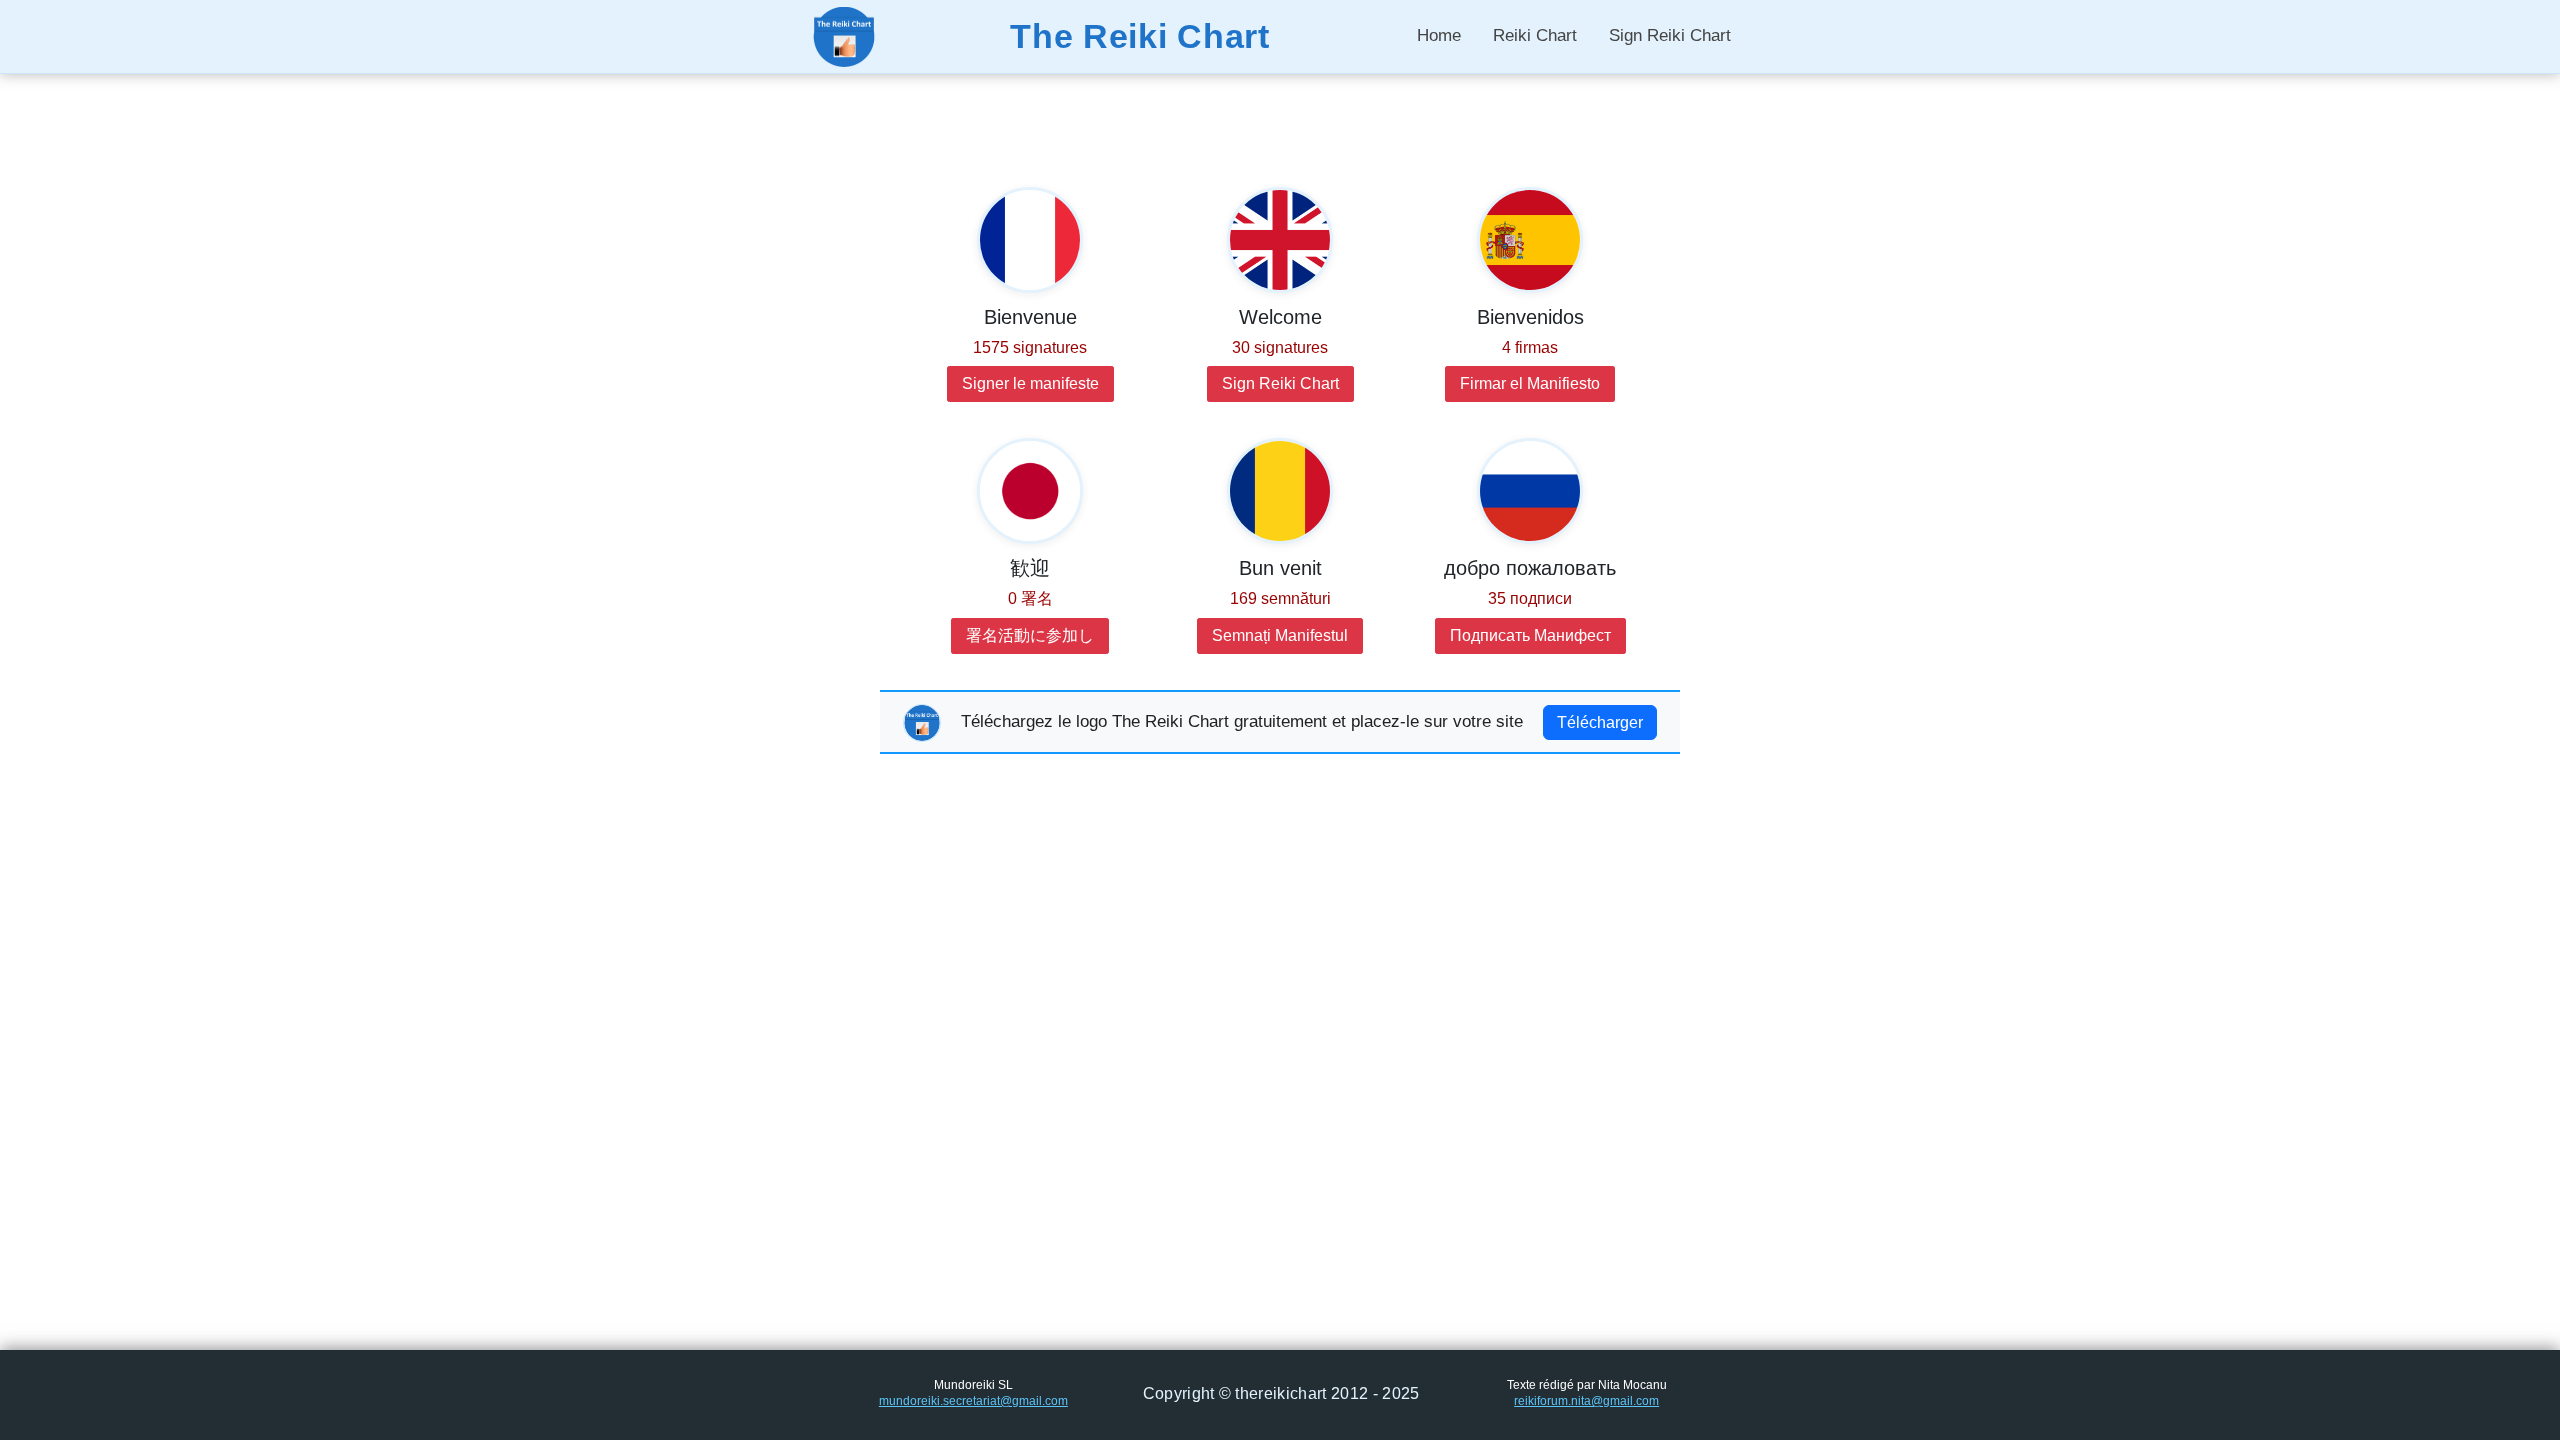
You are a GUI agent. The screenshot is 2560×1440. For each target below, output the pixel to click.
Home (1439, 35)
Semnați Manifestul (1280, 635)
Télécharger (1600, 722)
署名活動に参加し (1030, 635)
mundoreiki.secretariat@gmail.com (973, 1401)
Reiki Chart (1535, 35)
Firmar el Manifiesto (1530, 383)
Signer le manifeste (1030, 383)
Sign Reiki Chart (1670, 35)
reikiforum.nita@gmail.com (1586, 1401)
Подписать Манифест (1530, 635)
